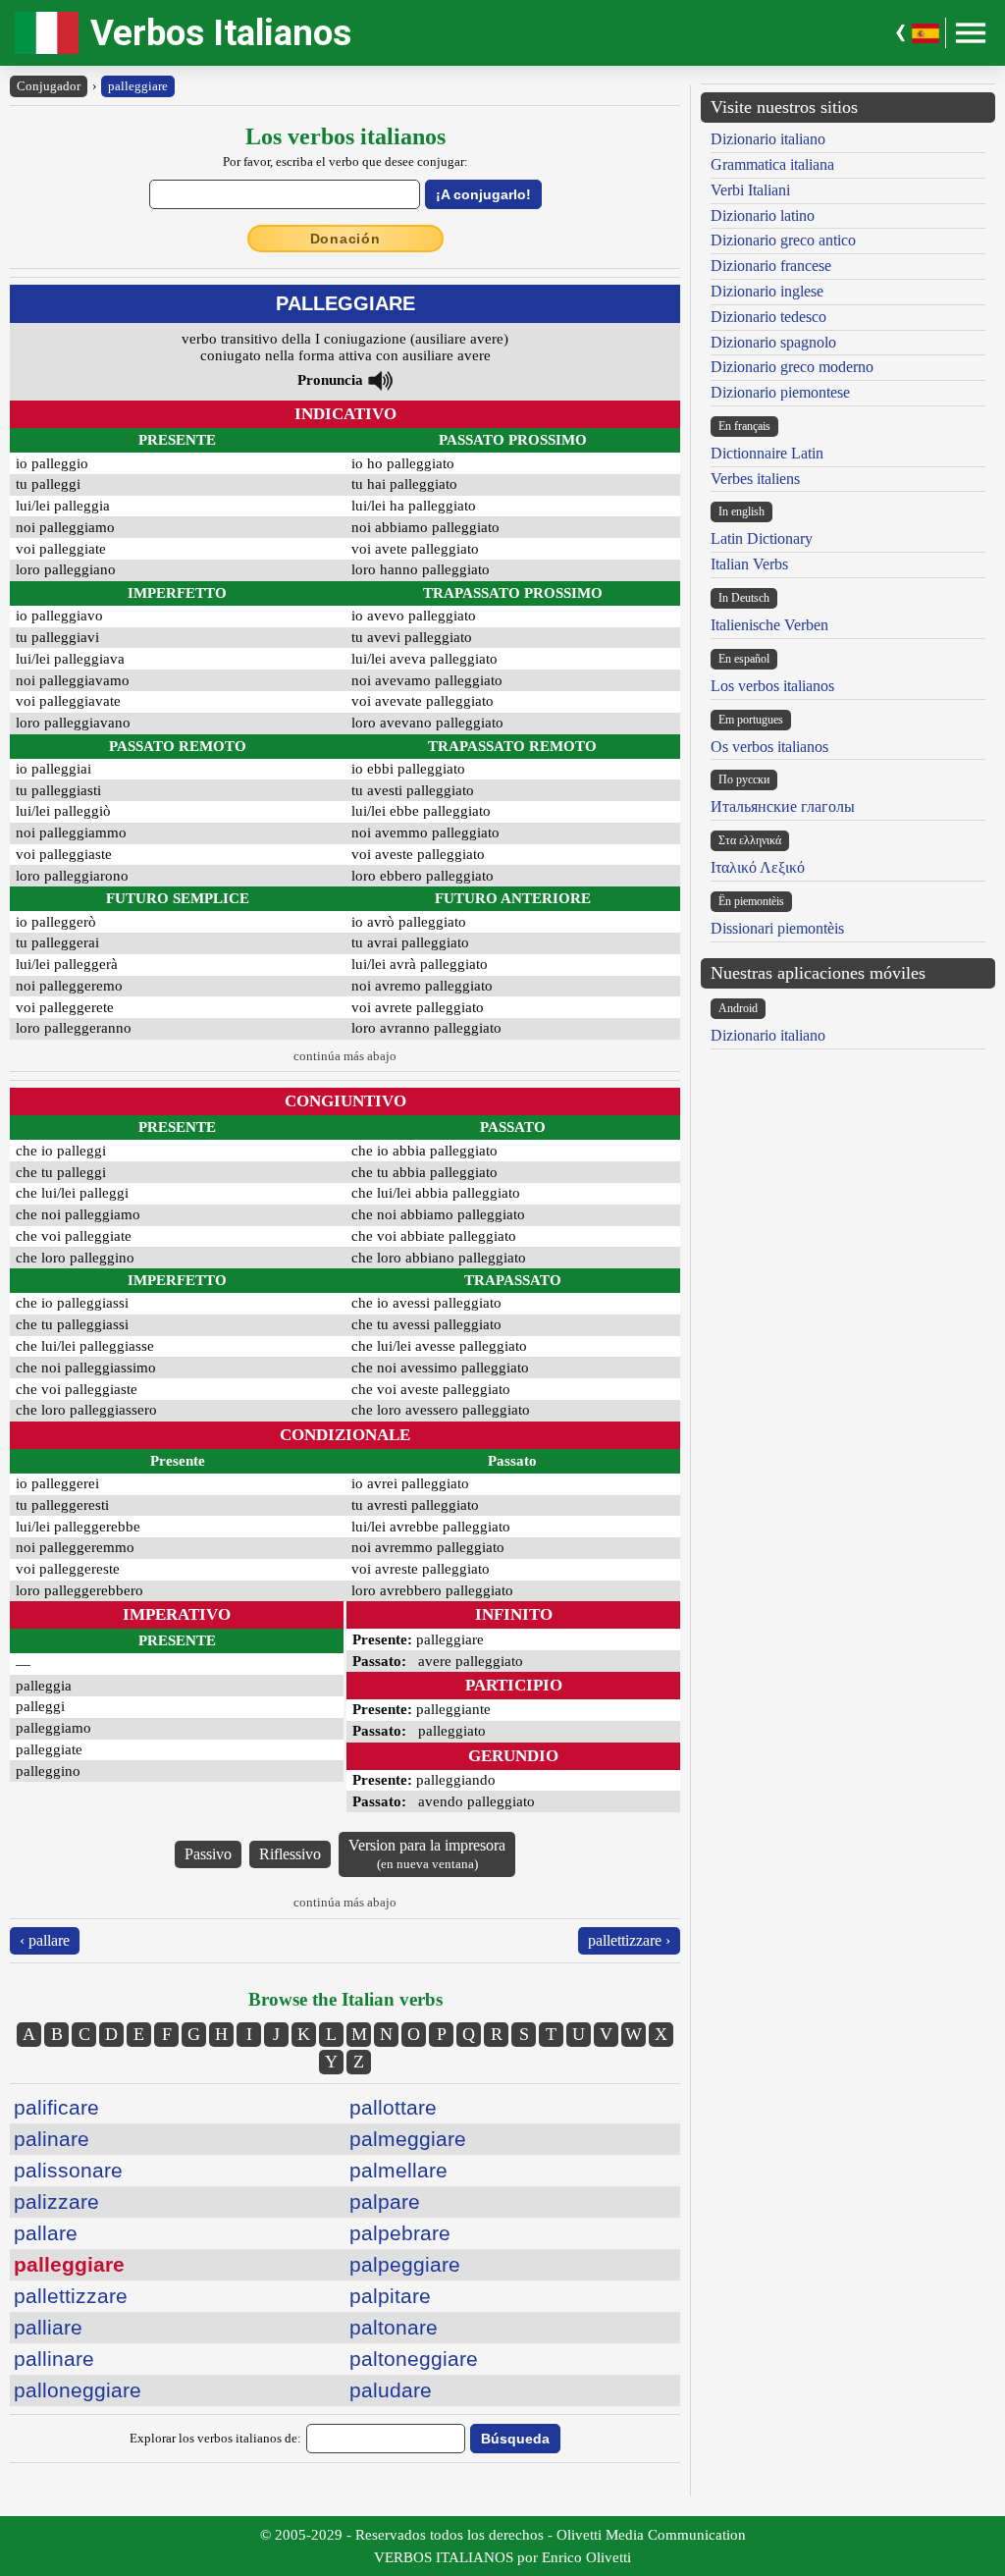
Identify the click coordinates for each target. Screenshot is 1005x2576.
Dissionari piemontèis (777, 928)
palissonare (68, 2170)
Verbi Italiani (750, 190)
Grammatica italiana (772, 164)
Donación (345, 239)
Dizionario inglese (767, 291)
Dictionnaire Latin (767, 453)
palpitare (390, 2296)
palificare (56, 2107)
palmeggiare (408, 2139)
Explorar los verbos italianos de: (215, 2438)
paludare (391, 2390)
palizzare (56, 2201)
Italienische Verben (769, 625)
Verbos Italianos (221, 33)
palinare (52, 2139)
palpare (385, 2201)
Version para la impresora (427, 1854)
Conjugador (49, 86)
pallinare (54, 2359)
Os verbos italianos (769, 747)
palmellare (398, 2170)
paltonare (394, 2327)
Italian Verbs (749, 564)
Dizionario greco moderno (792, 367)
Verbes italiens (755, 479)
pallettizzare (71, 2296)
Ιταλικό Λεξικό (758, 867)
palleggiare (138, 86)
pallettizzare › (629, 1940)
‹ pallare (45, 1940)
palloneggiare (78, 2390)
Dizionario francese (771, 266)
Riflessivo (290, 1854)
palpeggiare (405, 2264)
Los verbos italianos (772, 686)
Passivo (208, 1854)
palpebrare (400, 2233)
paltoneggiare (414, 2359)
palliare (48, 2327)
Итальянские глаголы (783, 806)
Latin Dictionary (762, 538)
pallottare (393, 2107)
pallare (46, 2233)
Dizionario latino (763, 215)
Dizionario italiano (768, 139)
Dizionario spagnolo (773, 342)
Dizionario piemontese (780, 392)
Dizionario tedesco (768, 317)
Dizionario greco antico (783, 240)
